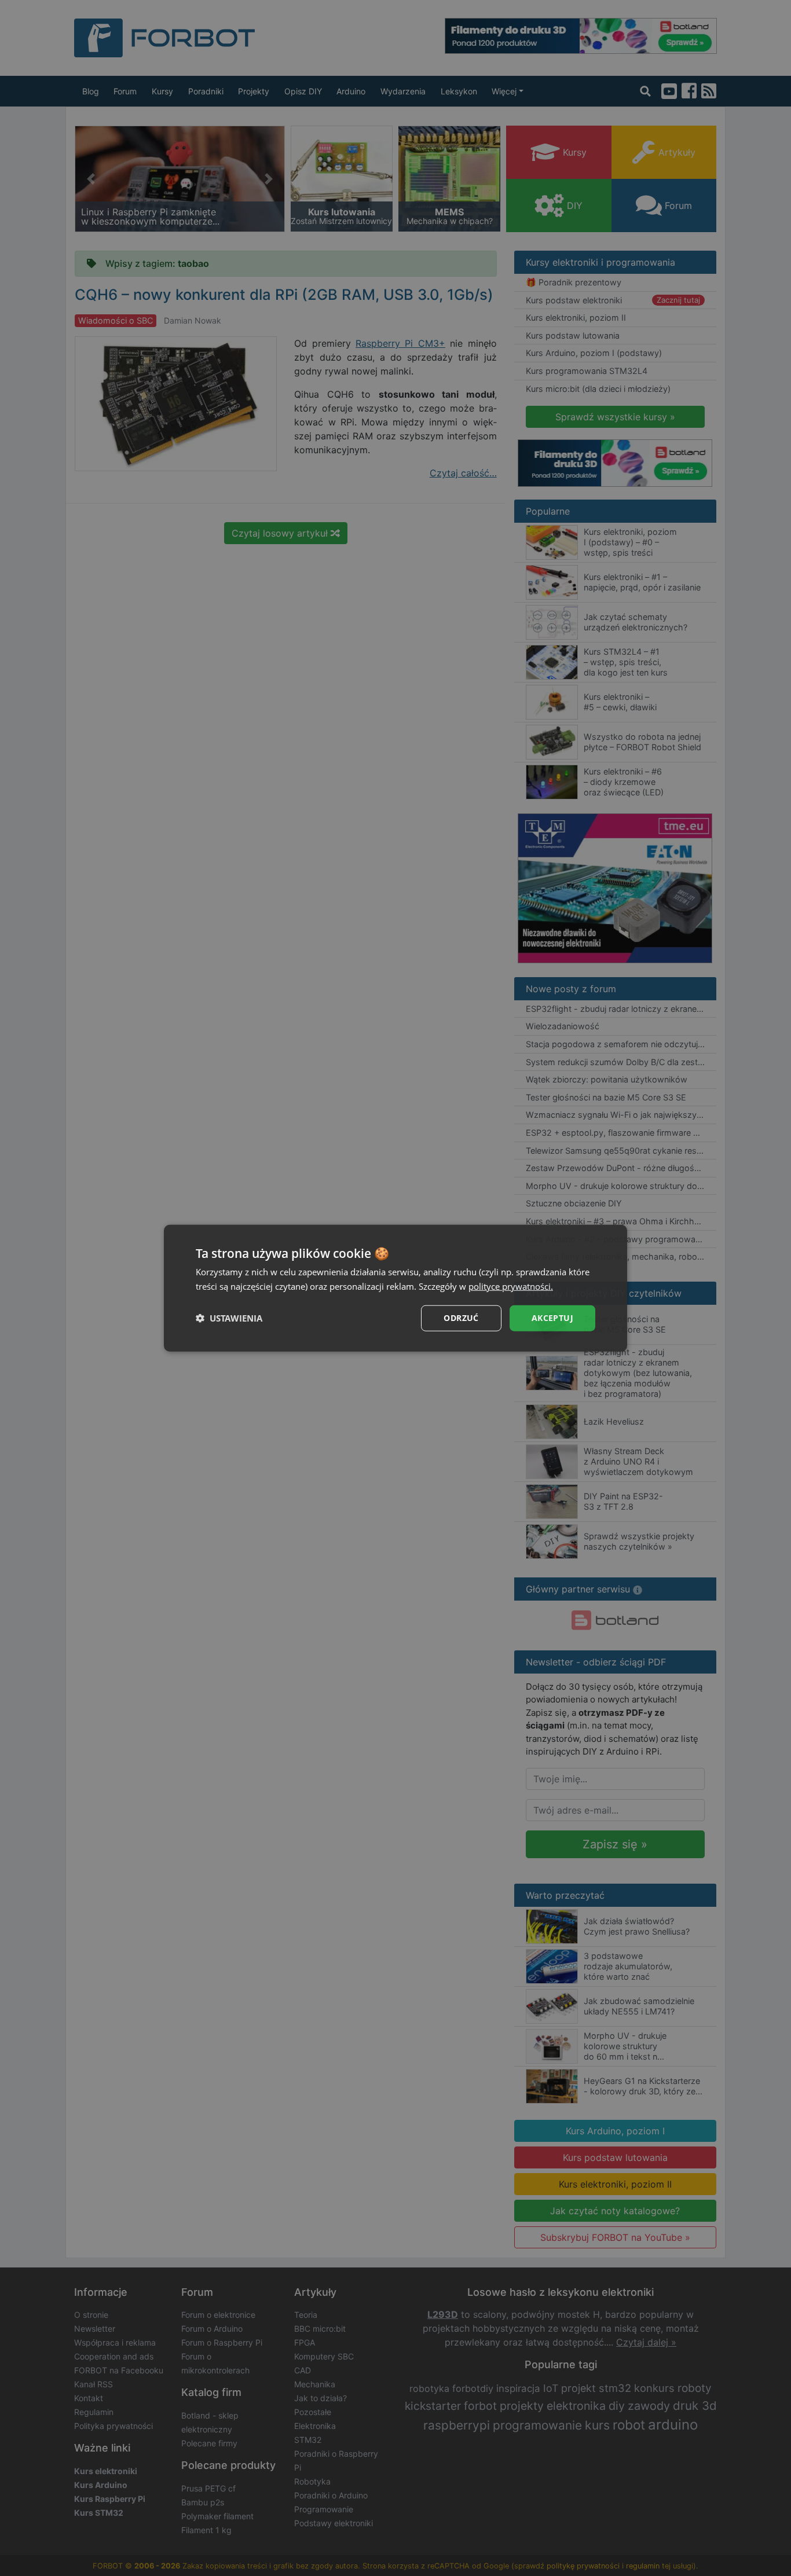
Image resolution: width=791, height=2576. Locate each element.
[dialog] (395, 1288)
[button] (229, 1318)
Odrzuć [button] (461, 1318)
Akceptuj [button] (552, 1318)
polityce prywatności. (511, 1286)
